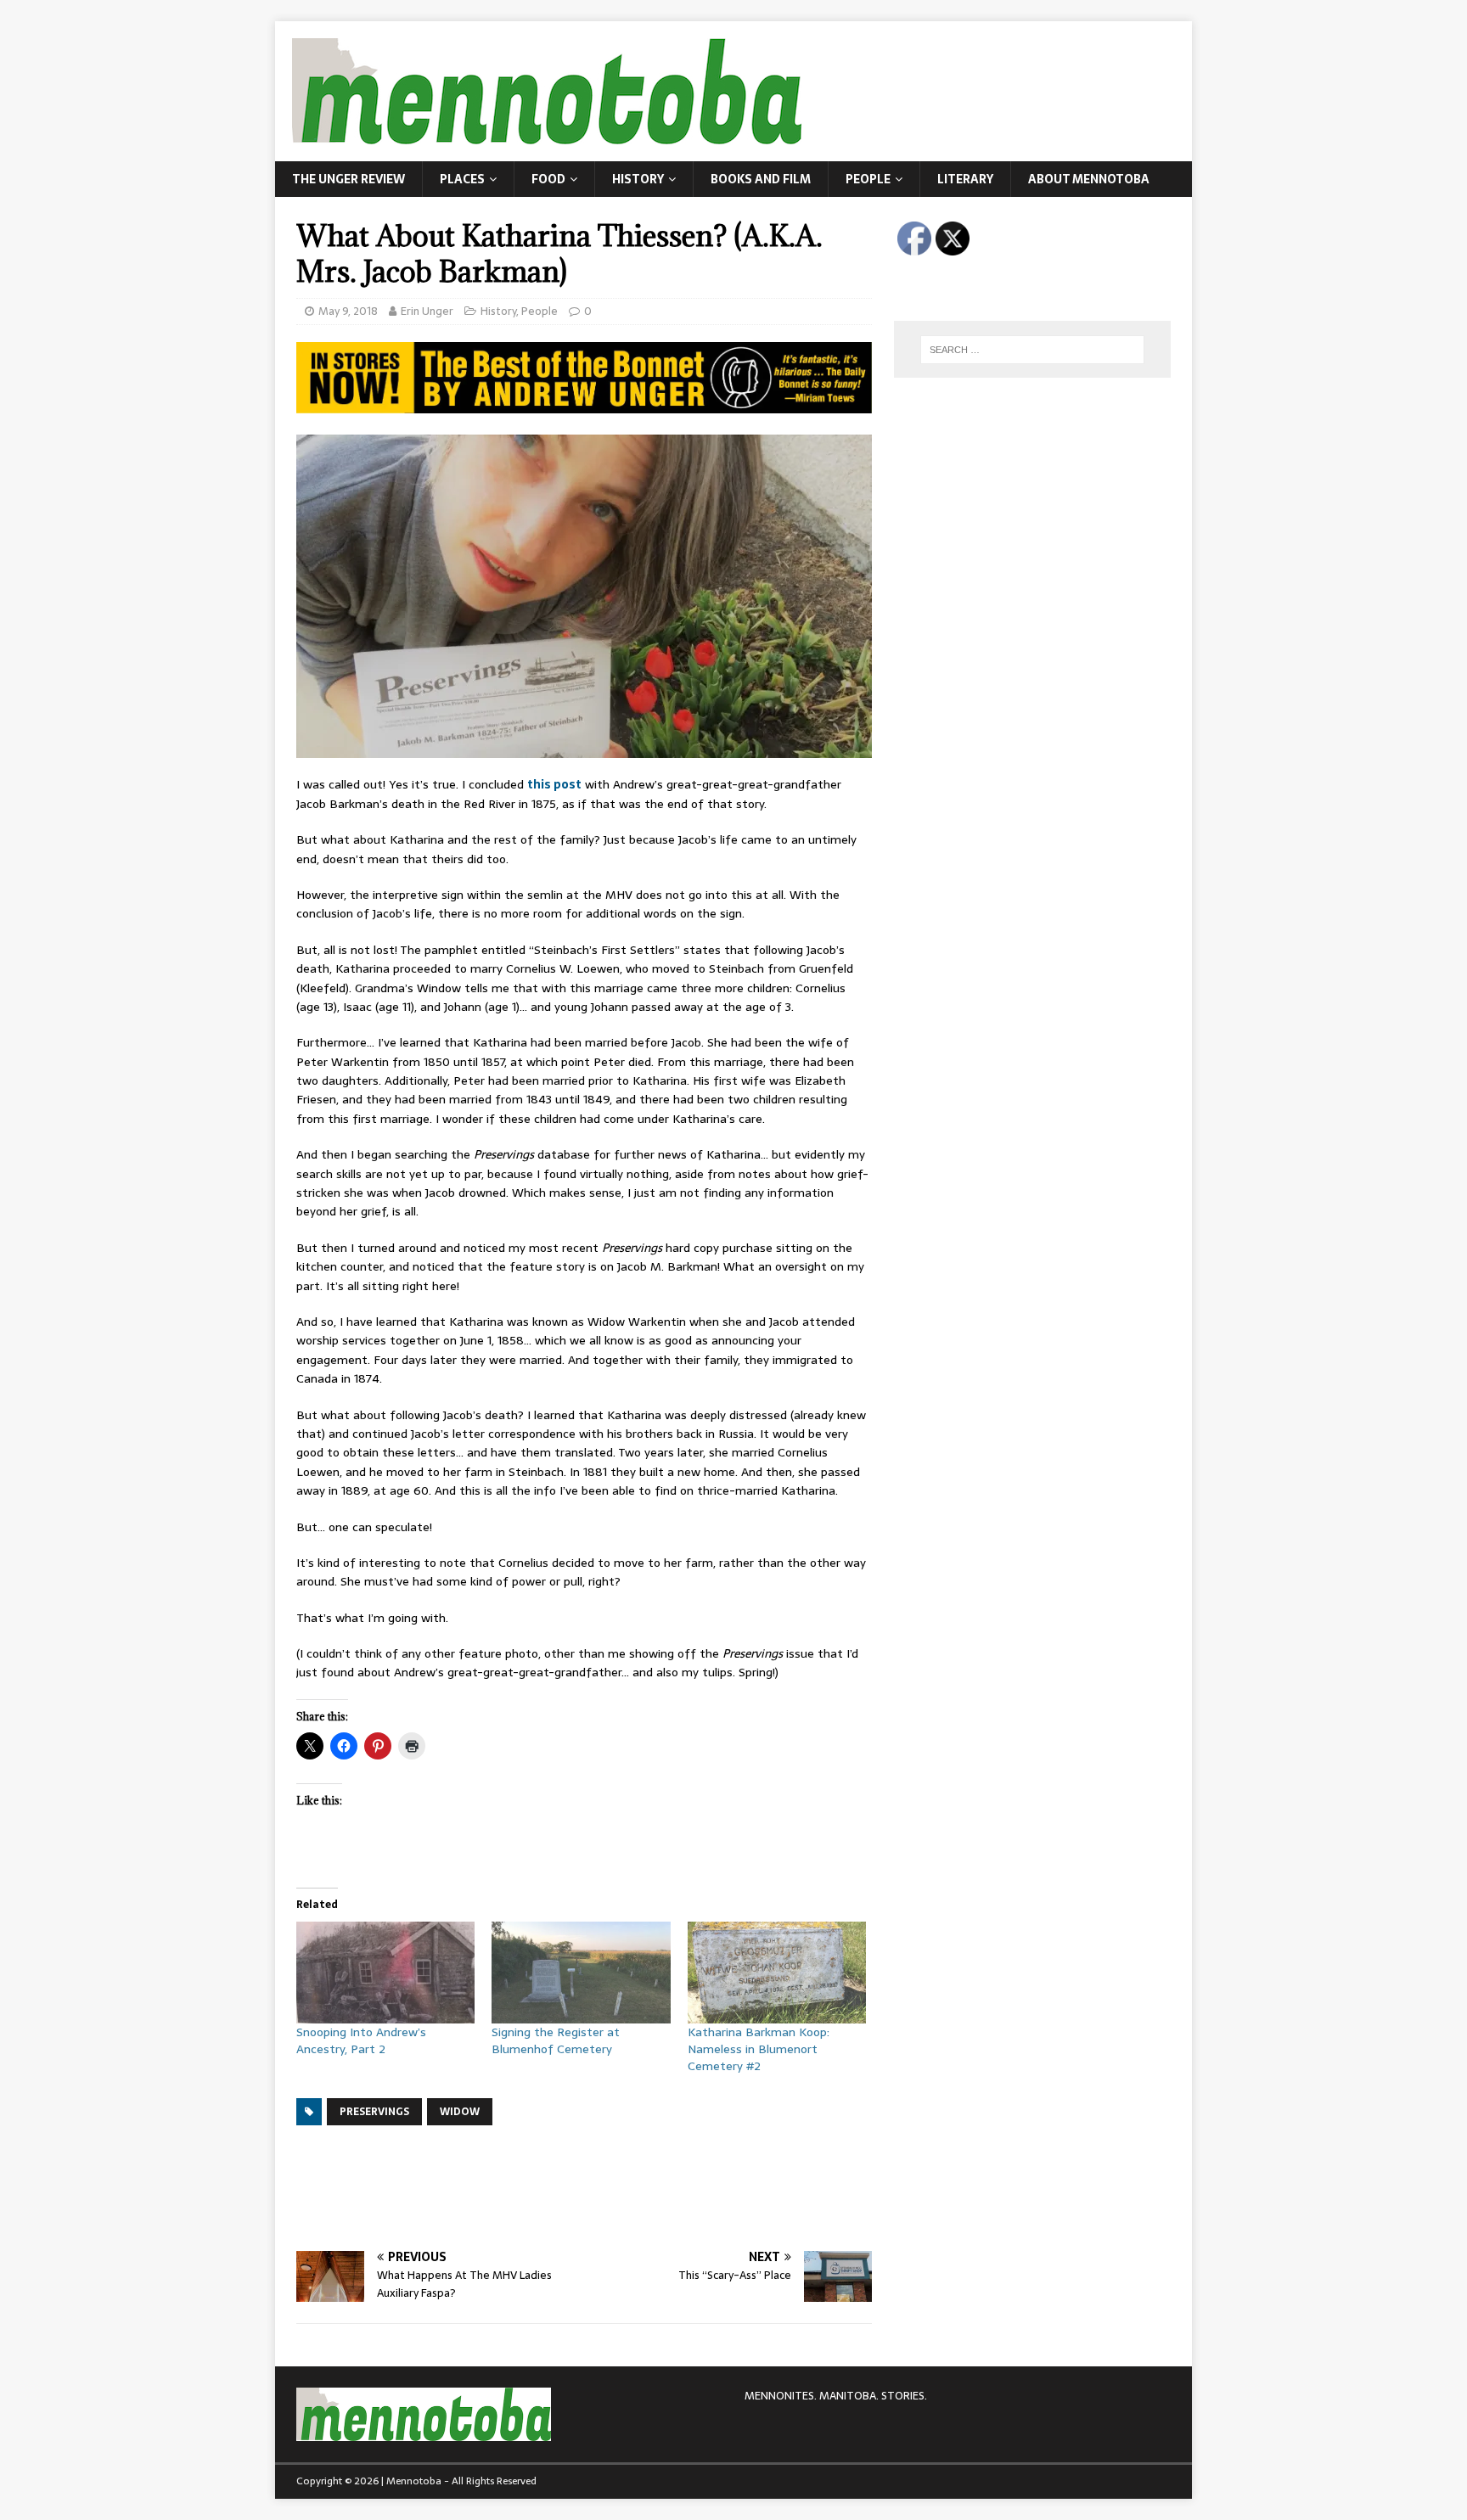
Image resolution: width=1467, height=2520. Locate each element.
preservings (374, 2112)
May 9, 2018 (348, 311)
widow (460, 2112)
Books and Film (761, 179)
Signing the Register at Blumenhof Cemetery (556, 2040)
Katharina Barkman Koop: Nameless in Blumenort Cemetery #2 (759, 2049)
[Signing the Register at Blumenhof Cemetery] (581, 1973)
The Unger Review (348, 179)
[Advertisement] (605, 2186)
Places (462, 179)
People (868, 179)
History (638, 179)
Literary (965, 179)
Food (548, 179)
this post (554, 784)
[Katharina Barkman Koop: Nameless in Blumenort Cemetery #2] (777, 1973)
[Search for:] (1032, 350)
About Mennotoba (1089, 179)
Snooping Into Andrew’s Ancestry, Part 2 (361, 2040)
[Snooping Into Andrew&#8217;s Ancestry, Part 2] (385, 1973)
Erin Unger (427, 311)
